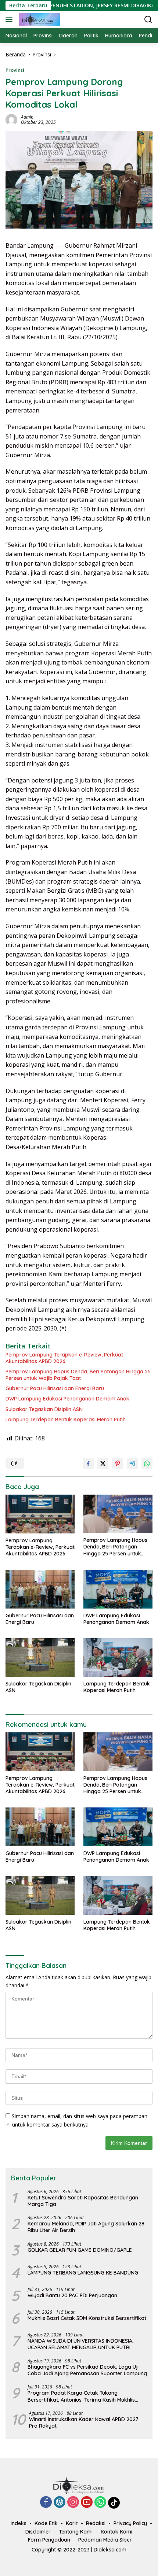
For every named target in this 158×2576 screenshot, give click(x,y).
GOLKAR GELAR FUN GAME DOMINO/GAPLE (80, 2250)
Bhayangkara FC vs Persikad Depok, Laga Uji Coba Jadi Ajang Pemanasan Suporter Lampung (87, 2370)
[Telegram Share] (132, 1463)
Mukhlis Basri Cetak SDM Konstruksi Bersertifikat (87, 2318)
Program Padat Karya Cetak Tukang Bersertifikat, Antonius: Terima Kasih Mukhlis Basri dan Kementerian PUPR (81, 2396)
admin (27, 117)
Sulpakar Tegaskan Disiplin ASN (44, 1409)
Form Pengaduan (49, 2540)
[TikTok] (114, 2503)
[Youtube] (87, 2503)
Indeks (19, 2523)
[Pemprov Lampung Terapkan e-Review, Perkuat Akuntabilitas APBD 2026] (40, 1514)
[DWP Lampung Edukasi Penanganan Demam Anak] (118, 1589)
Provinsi (15, 70)
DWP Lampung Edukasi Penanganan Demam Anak (67, 1399)
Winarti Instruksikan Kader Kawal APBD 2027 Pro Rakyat (84, 2423)
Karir (72, 2523)
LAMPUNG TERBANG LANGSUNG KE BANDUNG (83, 2273)
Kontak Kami (116, 2532)
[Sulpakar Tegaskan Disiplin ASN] (40, 1657)
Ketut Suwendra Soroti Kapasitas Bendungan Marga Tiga (83, 2201)
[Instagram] (73, 2503)
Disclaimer (38, 2532)
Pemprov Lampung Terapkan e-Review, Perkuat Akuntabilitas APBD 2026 (64, 1358)
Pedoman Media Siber (105, 2540)
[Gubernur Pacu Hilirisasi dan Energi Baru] (40, 1589)
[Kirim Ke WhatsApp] (147, 1463)
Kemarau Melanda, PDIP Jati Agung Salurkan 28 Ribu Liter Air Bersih (86, 2227)
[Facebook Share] (88, 1463)
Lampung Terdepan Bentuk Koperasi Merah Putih (66, 1420)
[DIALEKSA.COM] (39, 19)
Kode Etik (46, 2523)
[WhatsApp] (100, 2503)
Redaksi (96, 2523)
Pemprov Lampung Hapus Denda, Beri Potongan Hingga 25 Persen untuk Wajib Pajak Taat (78, 1375)
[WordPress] (60, 2503)
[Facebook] (46, 2503)
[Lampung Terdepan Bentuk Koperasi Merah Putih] (118, 1657)
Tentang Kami (76, 2532)
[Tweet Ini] (103, 1463)
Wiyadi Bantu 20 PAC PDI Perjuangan (72, 2295)
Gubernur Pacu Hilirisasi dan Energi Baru (55, 1388)
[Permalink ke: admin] (11, 119)
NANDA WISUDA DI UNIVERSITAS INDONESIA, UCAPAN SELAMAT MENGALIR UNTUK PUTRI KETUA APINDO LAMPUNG (80, 2344)
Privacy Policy (130, 2523)
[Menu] (10, 19)
